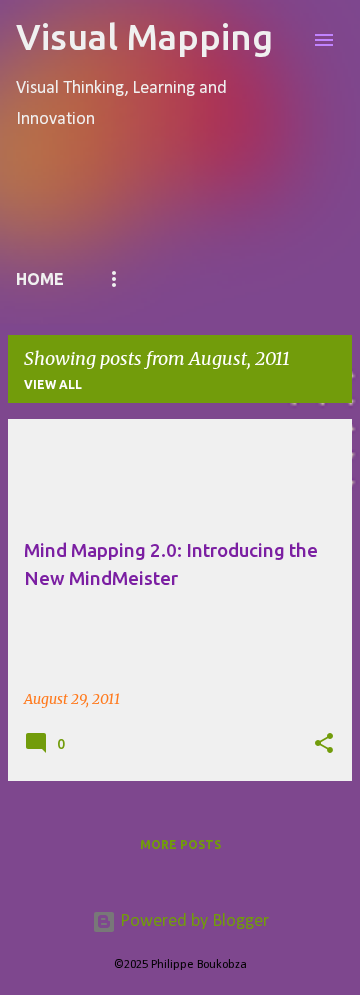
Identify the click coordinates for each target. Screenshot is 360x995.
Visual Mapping (144, 36)
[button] (324, 744)
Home (40, 279)
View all (53, 384)
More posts (180, 844)
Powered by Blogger (192, 921)
